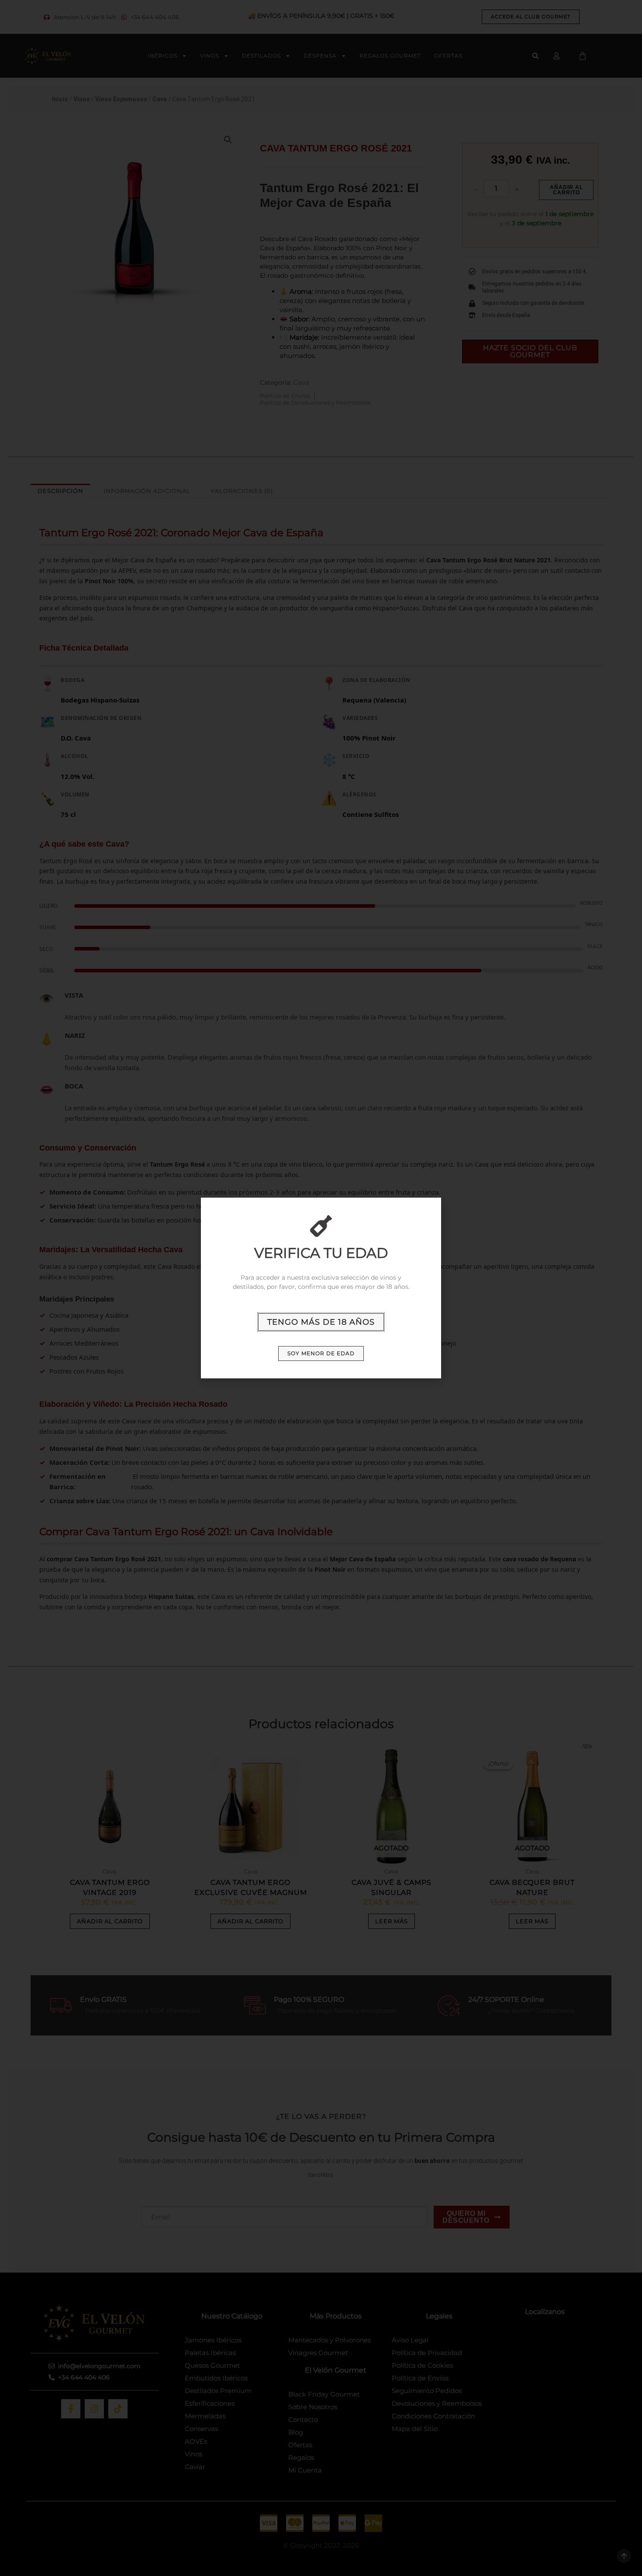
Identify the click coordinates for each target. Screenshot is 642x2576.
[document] (321, 1288)
